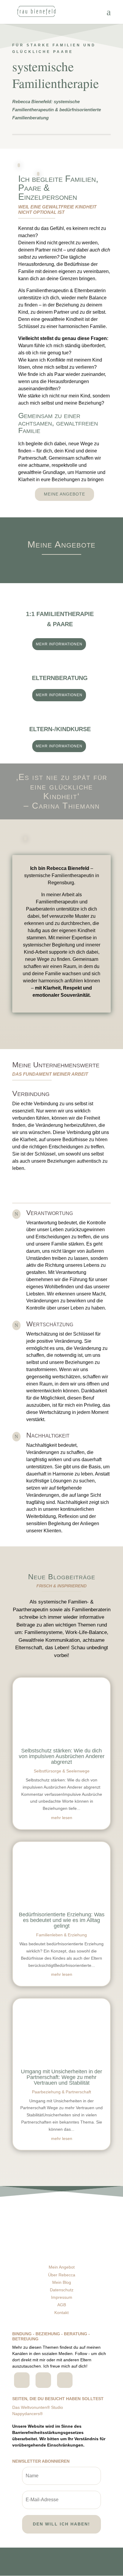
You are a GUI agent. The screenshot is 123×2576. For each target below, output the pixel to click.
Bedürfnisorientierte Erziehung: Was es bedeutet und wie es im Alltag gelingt (62, 1920)
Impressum (62, 2297)
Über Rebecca (62, 2275)
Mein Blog (62, 2282)
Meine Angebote (64, 494)
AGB (62, 2305)
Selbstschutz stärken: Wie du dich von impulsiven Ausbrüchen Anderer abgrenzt (62, 1756)
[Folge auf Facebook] (22, 2380)
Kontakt (61, 2313)
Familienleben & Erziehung (61, 1935)
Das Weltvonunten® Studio (38, 2407)
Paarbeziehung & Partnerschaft (61, 2092)
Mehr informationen (59, 644)
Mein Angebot (62, 2267)
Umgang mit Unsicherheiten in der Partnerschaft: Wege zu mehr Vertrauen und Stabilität (61, 2077)
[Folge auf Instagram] (43, 2380)
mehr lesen (62, 1818)
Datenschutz (62, 2290)
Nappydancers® (27, 2414)
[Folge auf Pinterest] (65, 2380)
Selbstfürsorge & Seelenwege (62, 1771)
